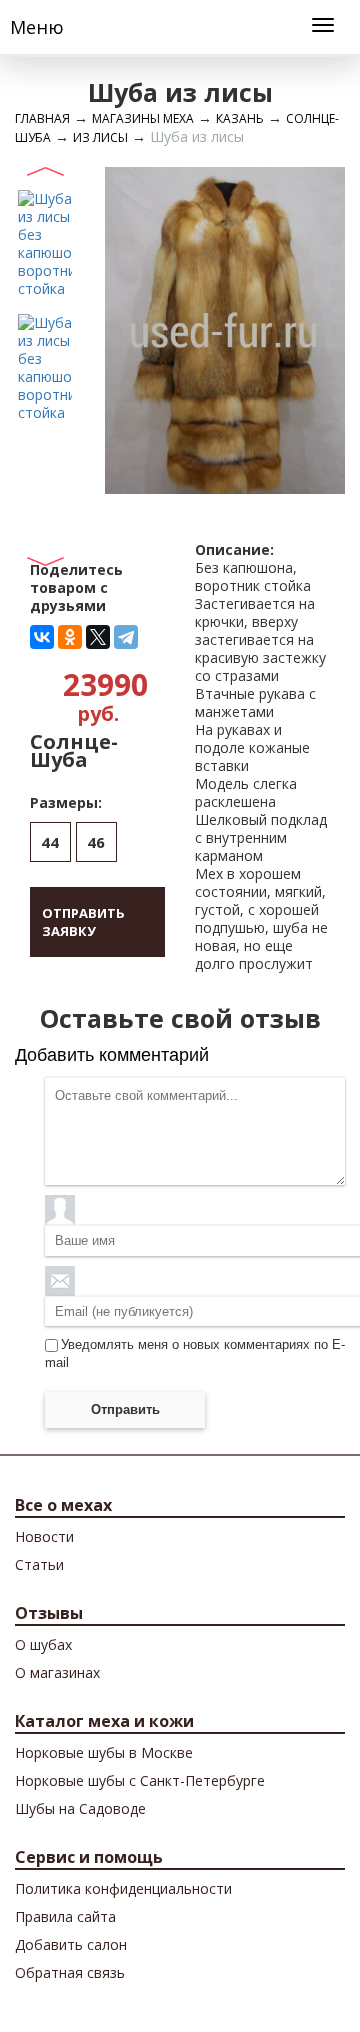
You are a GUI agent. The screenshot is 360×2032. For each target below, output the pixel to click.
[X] (98, 637)
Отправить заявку (83, 922)
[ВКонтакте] (42, 637)
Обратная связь (70, 1972)
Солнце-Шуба (74, 751)
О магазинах (57, 1672)
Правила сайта (65, 1916)
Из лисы (100, 137)
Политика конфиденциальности (123, 1888)
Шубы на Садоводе (80, 1808)
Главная (42, 118)
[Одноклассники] (70, 637)
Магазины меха (143, 118)
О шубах (43, 1644)
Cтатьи (39, 1564)
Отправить (125, 1409)
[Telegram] (126, 637)
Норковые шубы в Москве (104, 1752)
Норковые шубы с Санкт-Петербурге (140, 1780)
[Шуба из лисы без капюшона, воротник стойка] (45, 242)
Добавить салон (71, 1944)
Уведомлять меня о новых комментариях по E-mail (195, 1353)
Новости (44, 1536)
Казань (240, 118)
